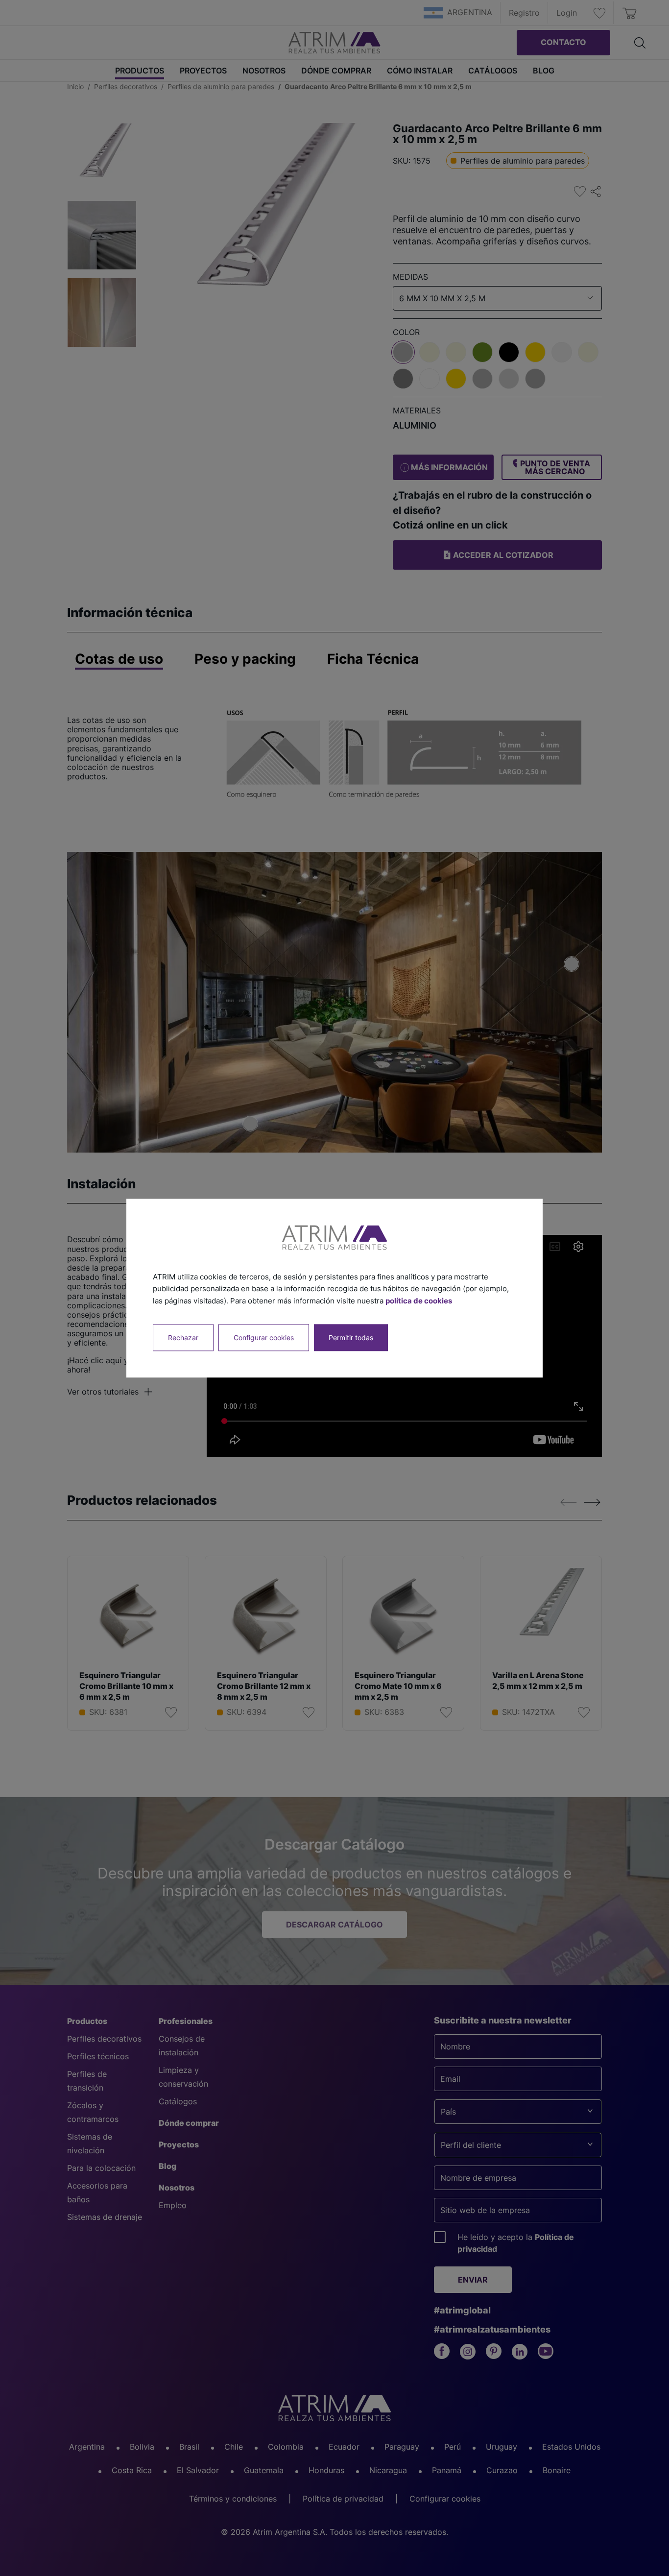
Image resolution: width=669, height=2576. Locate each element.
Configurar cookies (264, 1337)
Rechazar (183, 1337)
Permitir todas (351, 1337)
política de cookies (419, 1301)
